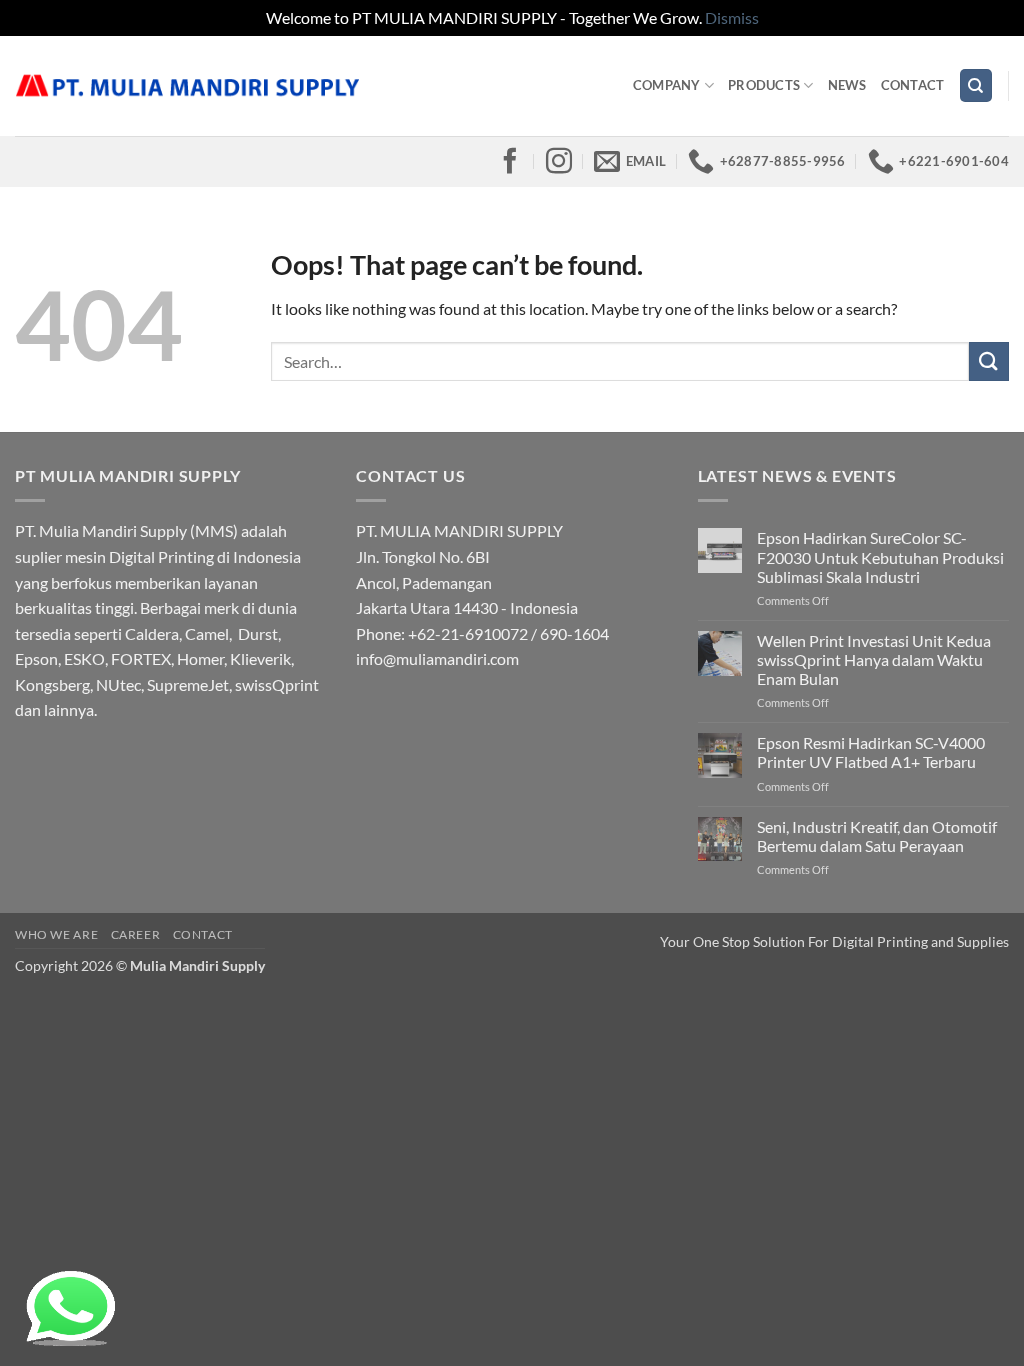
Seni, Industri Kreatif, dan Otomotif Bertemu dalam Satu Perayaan (877, 836)
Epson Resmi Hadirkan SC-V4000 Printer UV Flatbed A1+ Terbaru (871, 752)
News (847, 85)
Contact (913, 85)
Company (667, 85)
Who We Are (56, 934)
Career (136, 934)
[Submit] (989, 361)
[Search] (976, 85)
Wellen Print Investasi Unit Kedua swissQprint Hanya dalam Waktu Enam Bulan (874, 659)
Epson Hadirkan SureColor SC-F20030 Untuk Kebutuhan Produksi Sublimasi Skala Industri (880, 556)
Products (764, 85)
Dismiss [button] (732, 17)
